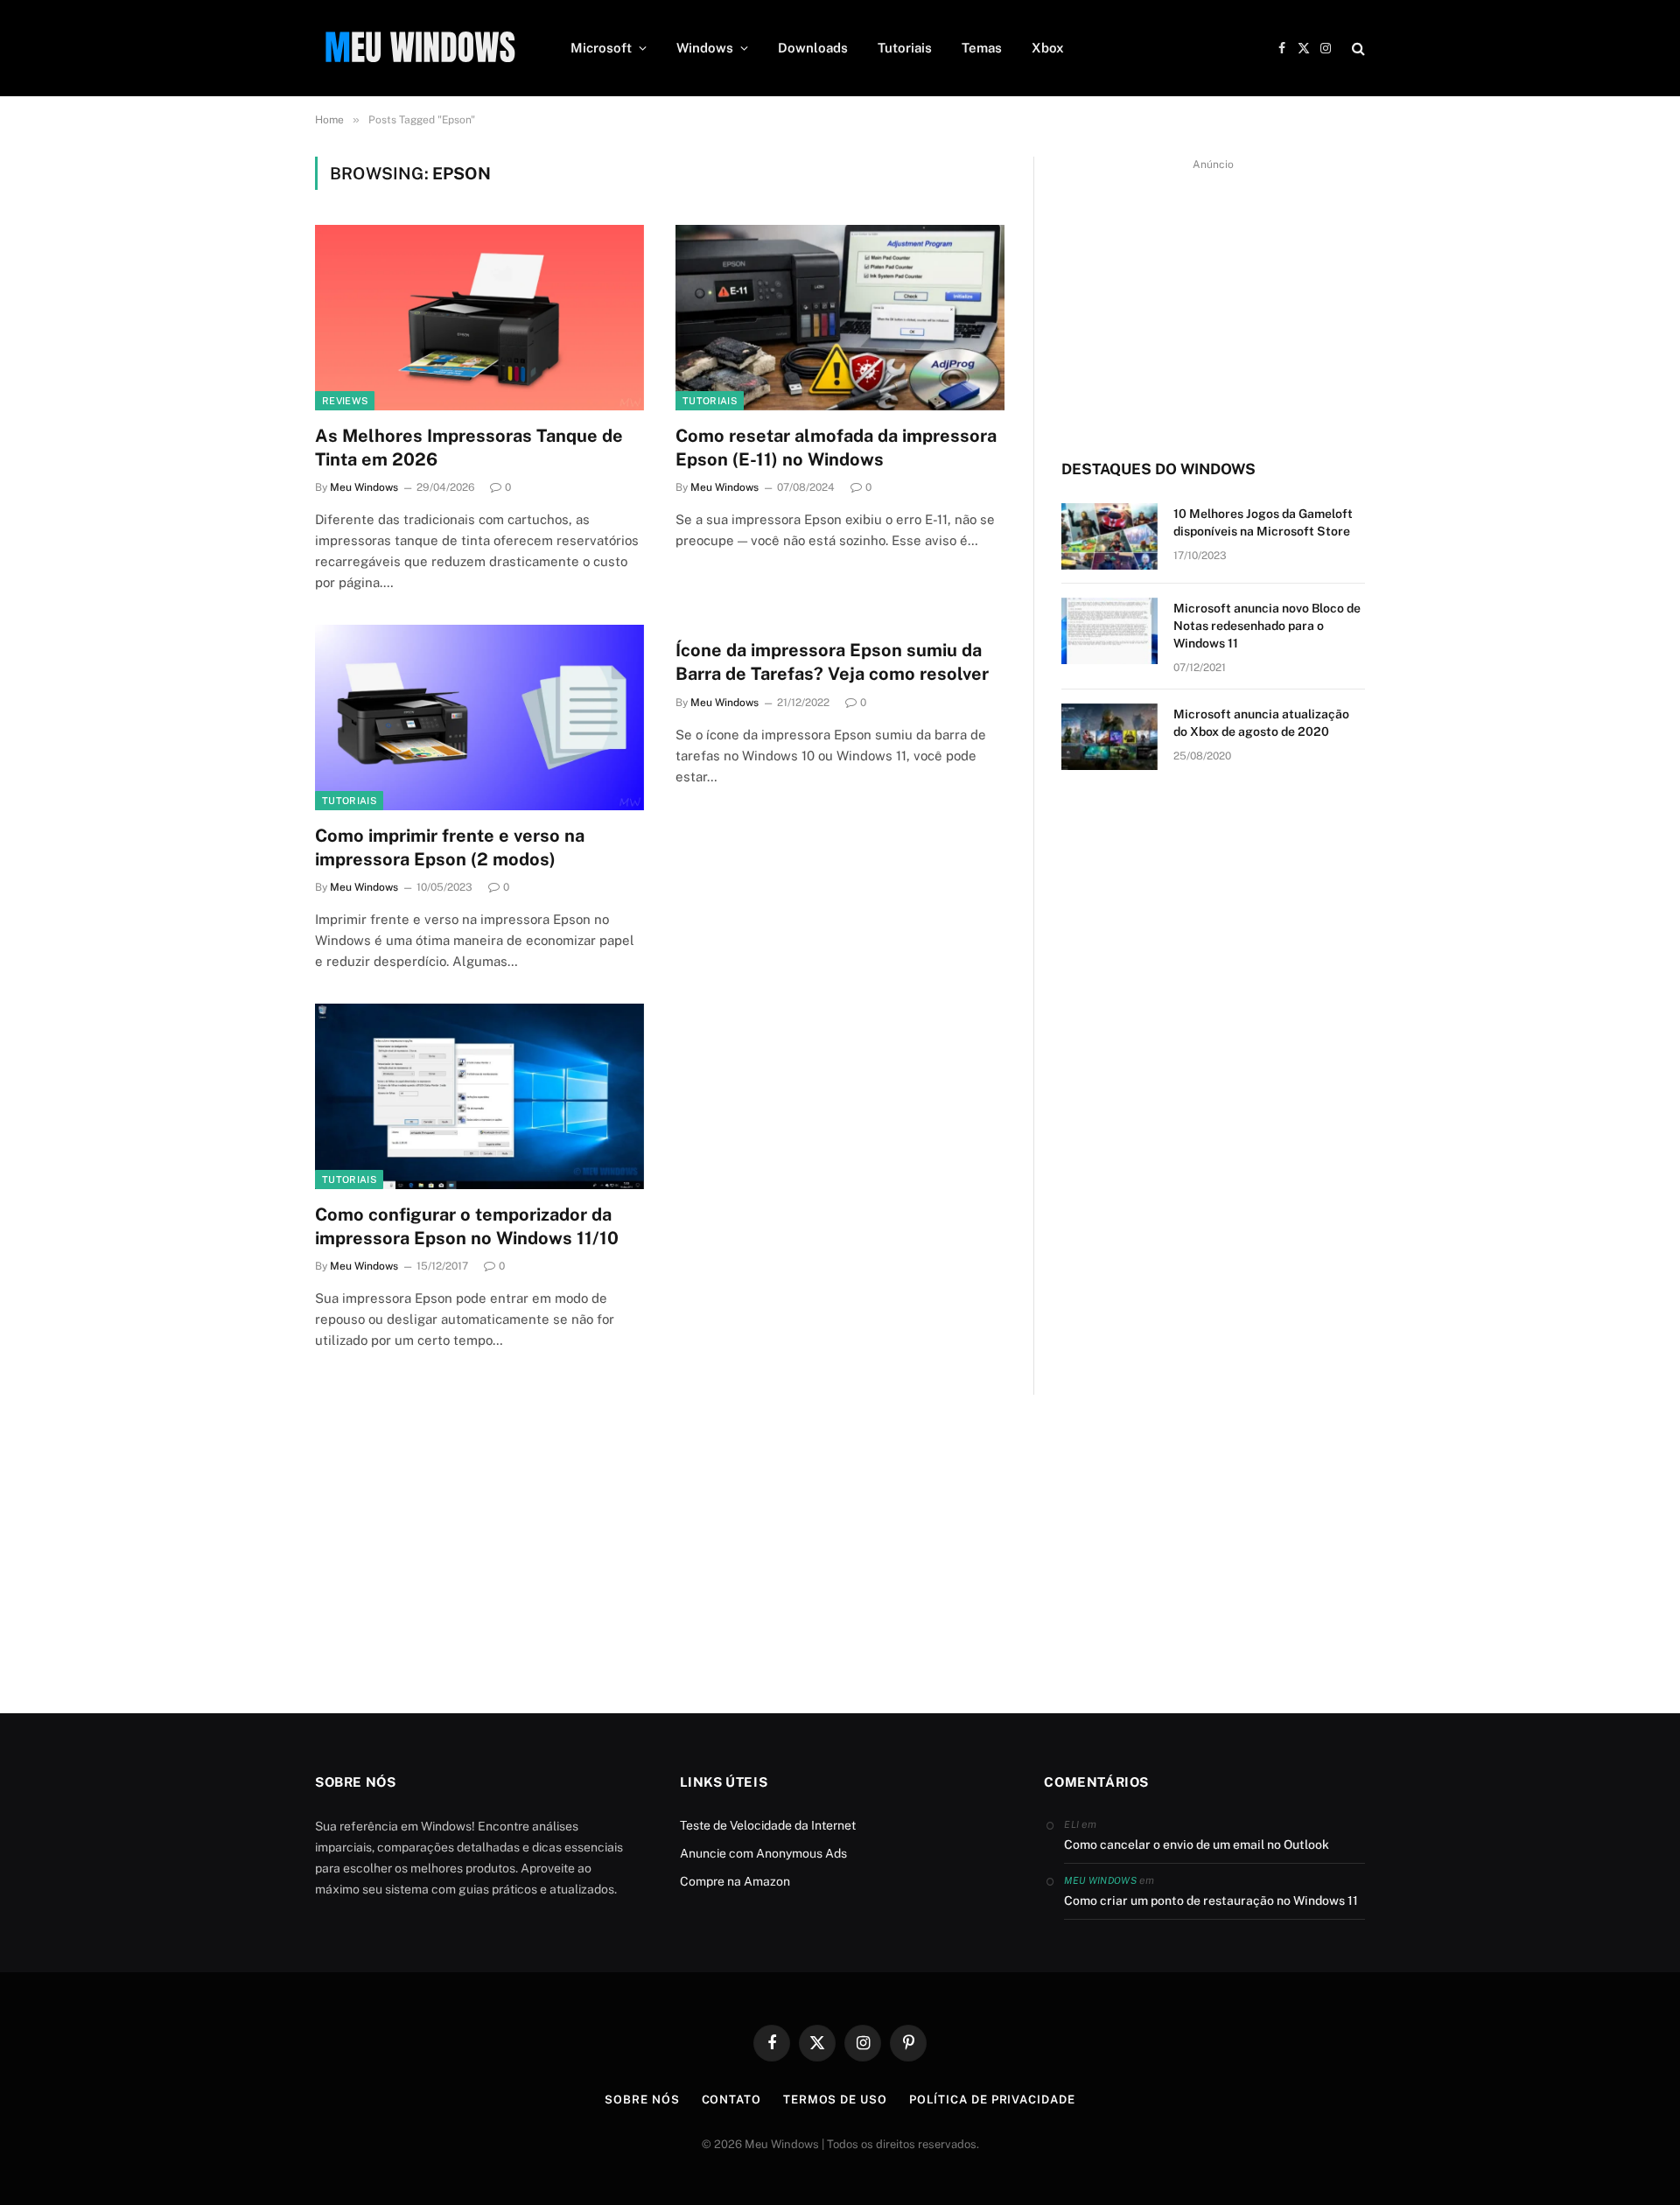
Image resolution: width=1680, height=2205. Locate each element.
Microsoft (601, 48)
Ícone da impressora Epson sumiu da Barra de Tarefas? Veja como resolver (832, 662)
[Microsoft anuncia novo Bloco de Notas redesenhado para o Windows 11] (1109, 631)
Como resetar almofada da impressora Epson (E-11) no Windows (836, 448)
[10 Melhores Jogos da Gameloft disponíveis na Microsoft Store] (1109, 536)
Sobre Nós (642, 2100)
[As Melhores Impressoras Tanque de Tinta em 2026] (479, 318)
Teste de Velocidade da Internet (768, 1825)
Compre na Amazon (735, 1881)
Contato (731, 2100)
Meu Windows (364, 487)
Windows (705, 48)
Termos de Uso (835, 2100)
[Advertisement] (1213, 298)
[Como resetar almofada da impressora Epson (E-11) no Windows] (840, 318)
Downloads (813, 48)
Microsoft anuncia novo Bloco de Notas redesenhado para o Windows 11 (1267, 626)
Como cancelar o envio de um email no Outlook (1197, 1844)
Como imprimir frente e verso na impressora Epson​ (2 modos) (450, 847)
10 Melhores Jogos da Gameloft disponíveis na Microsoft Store (1263, 522)
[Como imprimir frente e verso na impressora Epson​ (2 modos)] (479, 717)
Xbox (1048, 48)
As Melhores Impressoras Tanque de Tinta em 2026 (469, 448)
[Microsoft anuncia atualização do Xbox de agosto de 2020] (1109, 737)
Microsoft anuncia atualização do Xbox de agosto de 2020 (1261, 723)
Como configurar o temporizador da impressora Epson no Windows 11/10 (467, 1226)
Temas (982, 48)
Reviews (345, 401)
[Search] (1357, 49)
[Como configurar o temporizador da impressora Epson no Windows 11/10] (479, 1096)
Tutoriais (905, 48)
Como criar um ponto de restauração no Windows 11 (1211, 1900)
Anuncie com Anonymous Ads (763, 1853)
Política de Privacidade (992, 2100)
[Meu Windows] (420, 48)
